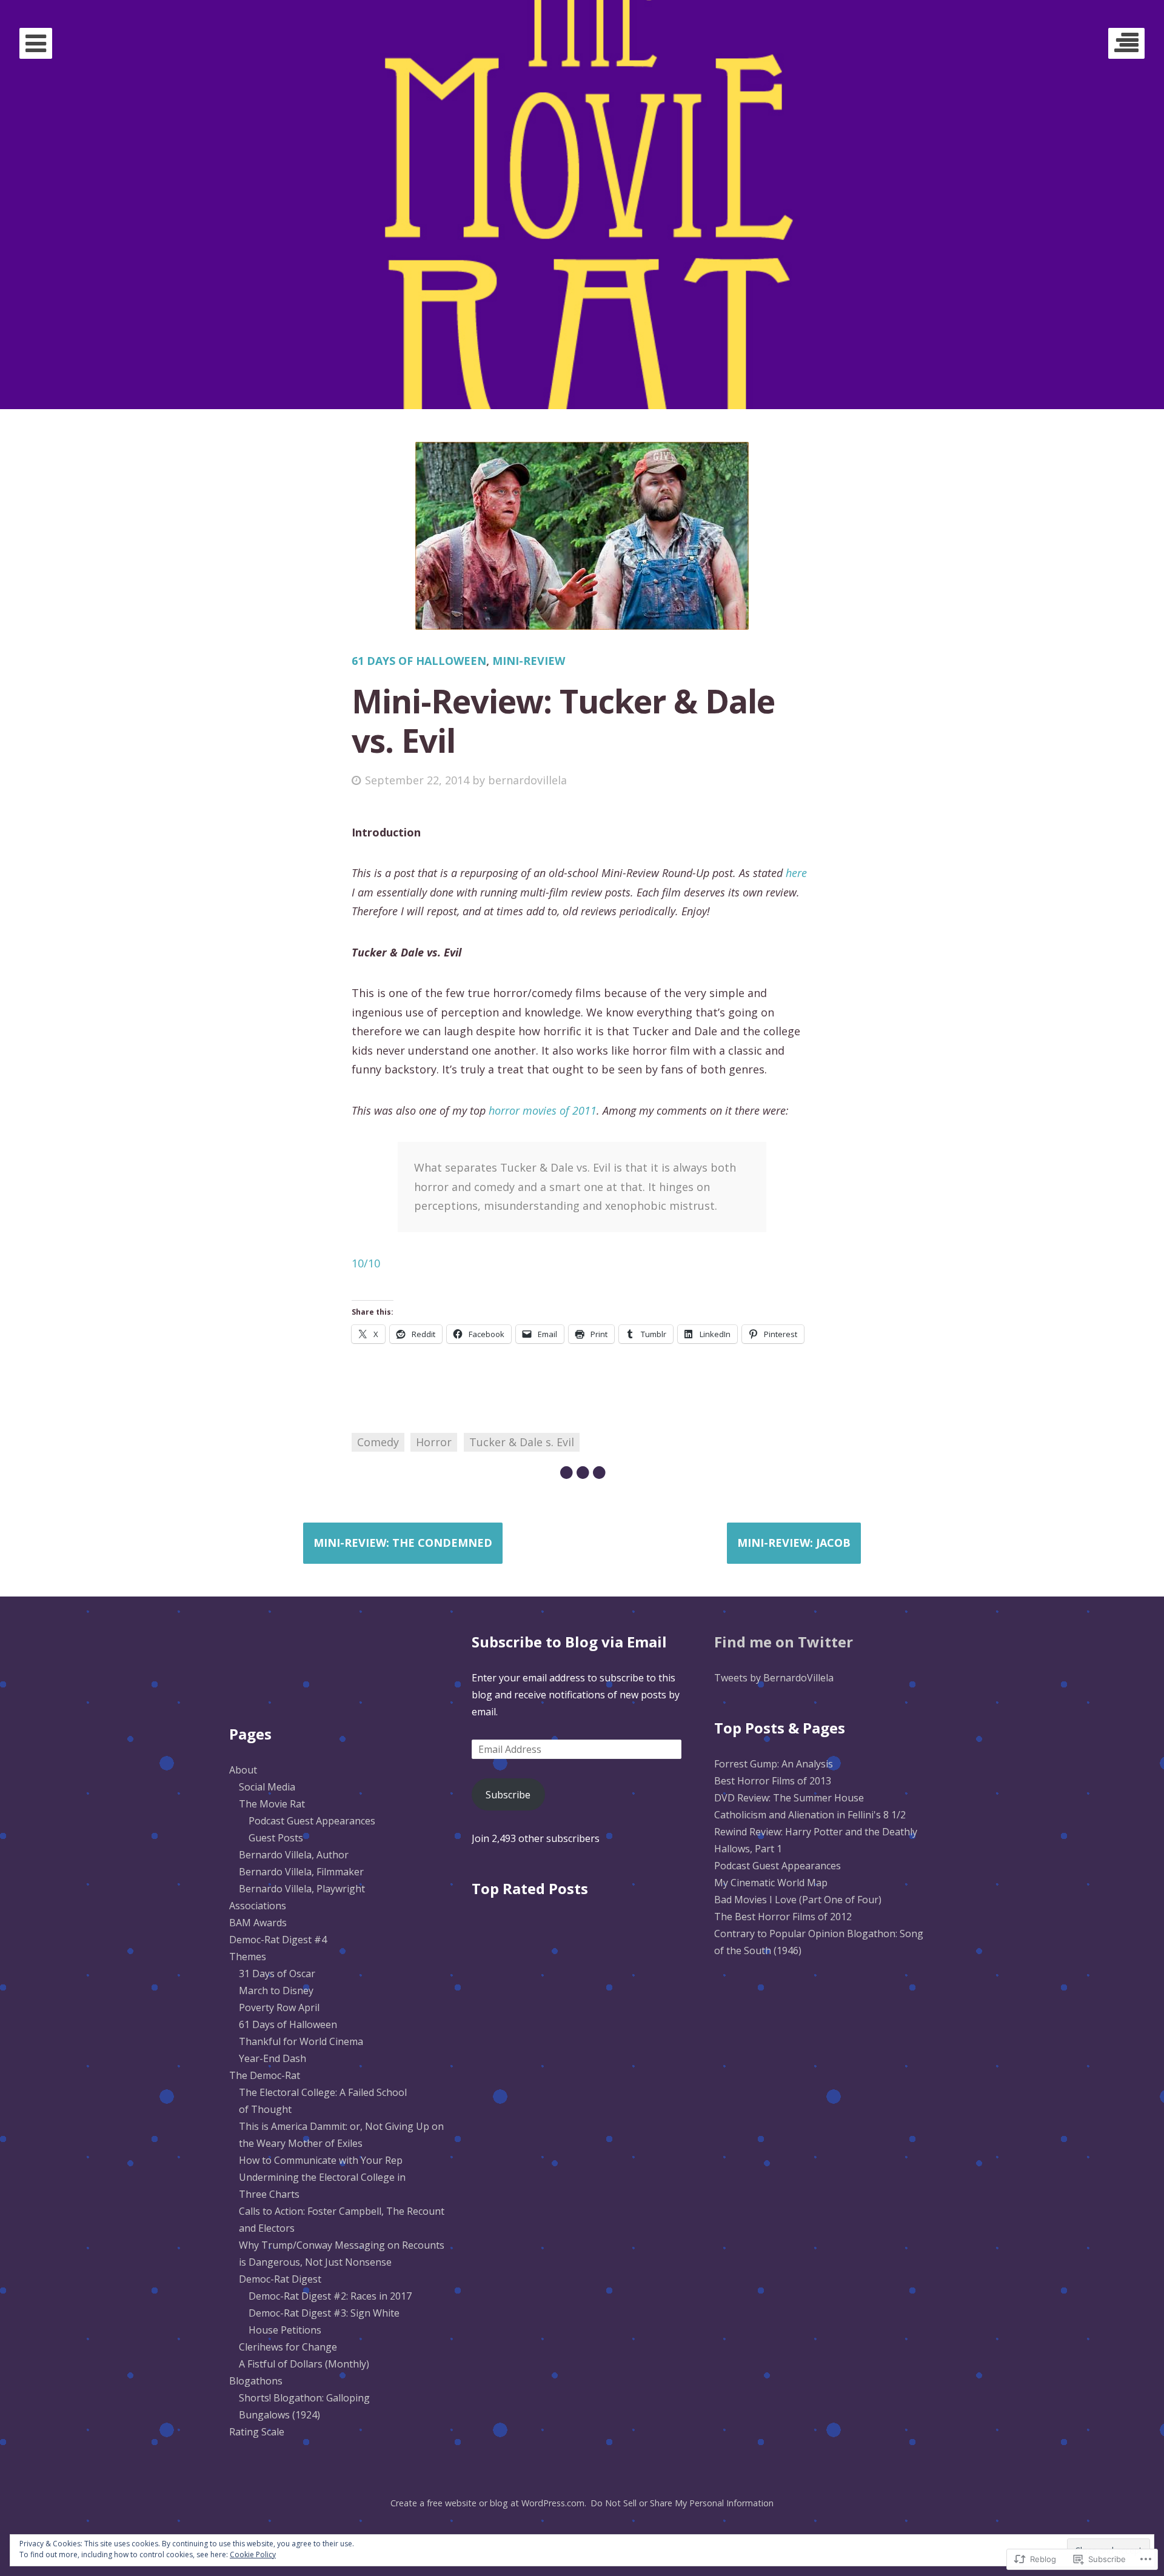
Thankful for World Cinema (301, 2041)
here (796, 873)
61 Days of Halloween (419, 661)
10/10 (366, 1263)
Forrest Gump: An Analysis (774, 1764)
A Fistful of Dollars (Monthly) (304, 2364)
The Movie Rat (272, 1804)
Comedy (378, 1442)
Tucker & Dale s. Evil (522, 1442)
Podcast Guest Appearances (312, 1821)
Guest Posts (276, 1838)
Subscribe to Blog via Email (569, 1642)
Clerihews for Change (288, 2347)
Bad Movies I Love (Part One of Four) (798, 1900)
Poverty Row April (279, 2007)
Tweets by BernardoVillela (774, 1678)
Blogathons (256, 2381)
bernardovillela (527, 780)
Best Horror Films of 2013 (773, 1781)
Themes (248, 1957)
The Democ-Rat (265, 2075)
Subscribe (508, 1795)
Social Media (267, 1787)
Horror (434, 1442)
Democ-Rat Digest (280, 2279)
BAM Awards (258, 1923)
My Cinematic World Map (771, 1883)
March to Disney (276, 1990)
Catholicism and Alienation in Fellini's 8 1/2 (810, 1815)
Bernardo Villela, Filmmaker (301, 1872)
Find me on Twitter (784, 1642)
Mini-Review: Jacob (794, 1543)
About (243, 1770)
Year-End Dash (273, 2058)
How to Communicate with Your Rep (321, 2160)
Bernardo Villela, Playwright (302, 1889)
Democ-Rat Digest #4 (278, 1940)
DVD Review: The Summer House (789, 1798)
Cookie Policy (253, 2554)
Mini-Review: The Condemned (403, 1543)
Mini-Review (529, 661)
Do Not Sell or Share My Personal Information (682, 2503)
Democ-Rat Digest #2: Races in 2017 (330, 2296)
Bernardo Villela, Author (294, 1855)
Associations (258, 1906)
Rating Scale (257, 2432)
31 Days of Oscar (277, 1974)
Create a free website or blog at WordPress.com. (488, 2503)
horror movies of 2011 (543, 1110)
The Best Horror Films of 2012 (783, 1917)
